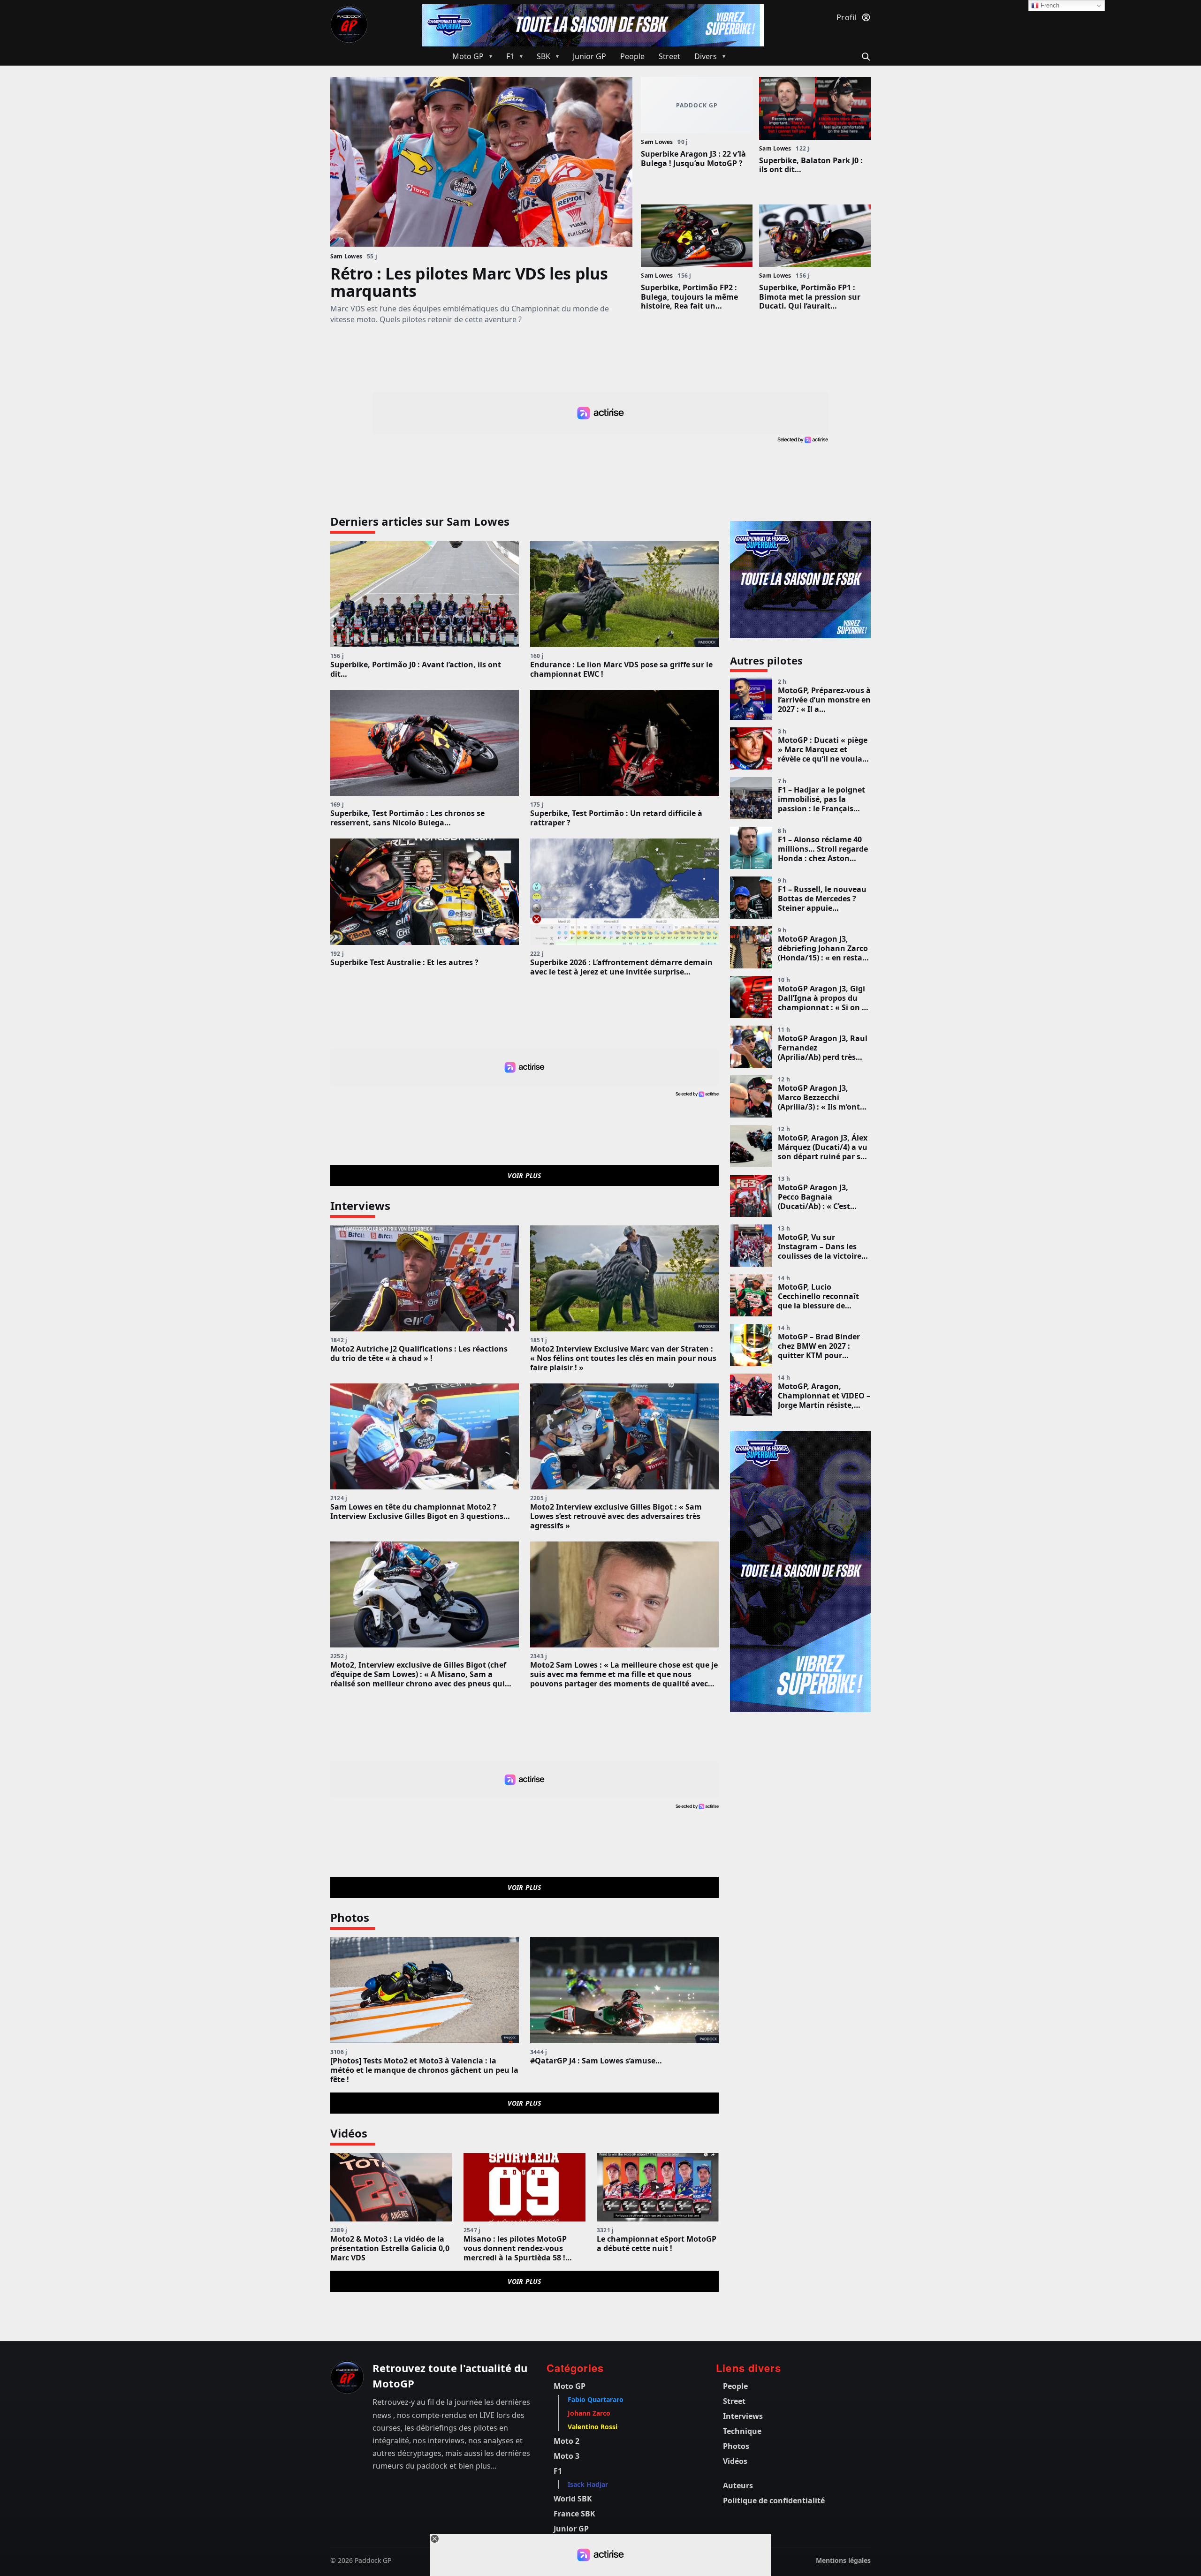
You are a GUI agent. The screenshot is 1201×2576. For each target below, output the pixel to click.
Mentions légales (843, 2560)
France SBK (574, 2514)
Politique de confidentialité (774, 2500)
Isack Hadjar (588, 2484)
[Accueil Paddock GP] (347, 2377)
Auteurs (738, 2485)
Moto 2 (566, 2441)
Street (734, 2401)
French (1049, 5)
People (735, 2386)
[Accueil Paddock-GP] (349, 24)
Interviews (743, 2416)
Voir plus (524, 1175)
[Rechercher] (864, 56)
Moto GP (570, 2386)
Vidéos (735, 2461)
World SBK (573, 2499)
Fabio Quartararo (596, 2399)
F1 (558, 2471)
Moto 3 (566, 2456)
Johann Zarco (589, 2413)
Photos (736, 2446)
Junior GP (571, 2529)
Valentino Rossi (593, 2427)
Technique (742, 2431)
